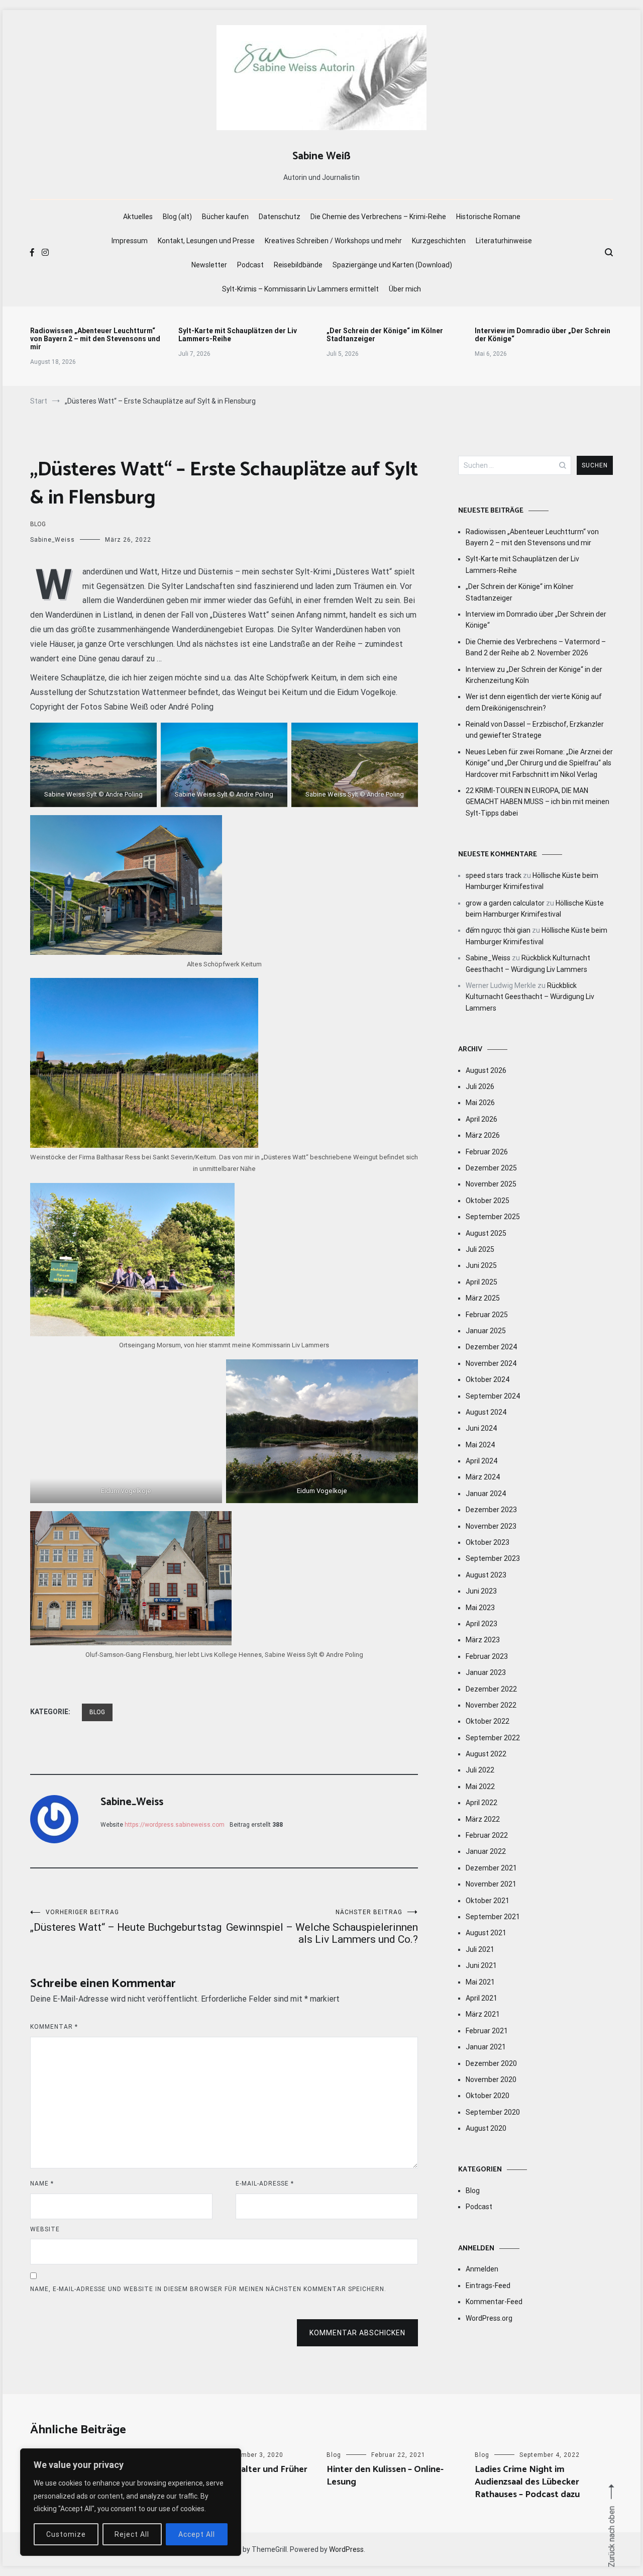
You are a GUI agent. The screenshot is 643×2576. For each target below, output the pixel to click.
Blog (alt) (177, 217)
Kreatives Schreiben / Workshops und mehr (333, 241)
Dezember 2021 (491, 1868)
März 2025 (483, 1298)
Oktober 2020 (488, 2096)
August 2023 (486, 1575)
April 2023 (481, 1624)
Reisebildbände (298, 265)
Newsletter (209, 265)
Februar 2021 (487, 2031)
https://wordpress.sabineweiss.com (175, 1825)
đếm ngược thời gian (498, 930)
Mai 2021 (480, 1982)
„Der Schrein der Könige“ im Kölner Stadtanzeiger (385, 335)
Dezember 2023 (491, 1510)
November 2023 (491, 1526)
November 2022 (491, 1705)
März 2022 (483, 1819)
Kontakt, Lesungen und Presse (206, 241)
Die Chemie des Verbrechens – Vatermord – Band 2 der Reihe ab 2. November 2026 (536, 647)
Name (42, 2184)
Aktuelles (138, 217)
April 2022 (481, 1803)
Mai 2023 (480, 1608)
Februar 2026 (487, 1152)
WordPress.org (489, 2318)
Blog (38, 524)
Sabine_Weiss (52, 540)
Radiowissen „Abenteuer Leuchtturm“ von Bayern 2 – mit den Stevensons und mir (95, 339)
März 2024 (483, 1477)
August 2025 (486, 1233)
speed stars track (494, 875)
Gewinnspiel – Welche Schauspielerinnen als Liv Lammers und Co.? (322, 1927)
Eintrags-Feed (488, 2286)
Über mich (405, 289)
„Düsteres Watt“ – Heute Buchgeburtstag (126, 1921)
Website (45, 2229)
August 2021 (486, 1933)
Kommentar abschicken (357, 2333)
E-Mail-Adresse (265, 2184)
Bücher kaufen (225, 217)
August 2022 (486, 1754)
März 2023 (483, 1640)
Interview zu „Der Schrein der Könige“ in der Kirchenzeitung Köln (534, 675)
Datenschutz (280, 217)
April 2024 (481, 1461)
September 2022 (493, 1738)
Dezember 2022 (491, 1689)
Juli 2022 (480, 1770)
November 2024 (491, 1363)
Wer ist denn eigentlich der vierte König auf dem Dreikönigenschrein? (534, 702)
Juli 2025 (480, 1249)
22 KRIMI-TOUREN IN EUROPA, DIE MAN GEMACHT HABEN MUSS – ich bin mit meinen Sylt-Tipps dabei (538, 802)
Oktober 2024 (488, 1379)
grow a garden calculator (505, 903)
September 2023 (493, 1558)
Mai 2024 (480, 1445)
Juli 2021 (480, 1949)
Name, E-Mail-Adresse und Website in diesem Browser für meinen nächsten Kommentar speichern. (208, 2289)
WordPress (346, 2549)
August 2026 (486, 1070)
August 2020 (486, 2128)
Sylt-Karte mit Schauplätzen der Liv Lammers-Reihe (238, 335)
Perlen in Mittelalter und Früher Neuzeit (243, 2476)
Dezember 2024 (491, 1347)
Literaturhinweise (504, 241)
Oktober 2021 (488, 1901)
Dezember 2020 (491, 2063)
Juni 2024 (481, 1428)
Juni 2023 (481, 1591)
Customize (66, 2534)
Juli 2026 (480, 1086)
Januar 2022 (486, 1851)
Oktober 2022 (488, 1721)
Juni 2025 (481, 1265)
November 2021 (491, 1884)
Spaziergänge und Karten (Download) (392, 265)
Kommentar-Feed (494, 2302)
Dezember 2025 (491, 1168)
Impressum (130, 241)
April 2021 (481, 1998)
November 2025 (491, 1184)
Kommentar (54, 2027)
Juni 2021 (481, 1965)
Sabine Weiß (321, 156)
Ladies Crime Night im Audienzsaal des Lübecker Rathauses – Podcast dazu (527, 2482)
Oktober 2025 (488, 1201)
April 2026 (481, 1119)
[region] (131, 2502)
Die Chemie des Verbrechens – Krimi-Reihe (378, 217)
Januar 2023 (486, 1672)
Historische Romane (488, 217)
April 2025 (481, 1282)
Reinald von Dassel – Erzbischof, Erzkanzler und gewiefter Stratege (535, 730)
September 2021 (493, 1917)
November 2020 (491, 2079)
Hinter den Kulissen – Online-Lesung (385, 2476)
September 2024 (493, 1396)
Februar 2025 (487, 1315)
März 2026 (483, 1135)
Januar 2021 (486, 2047)
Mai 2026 (480, 1103)
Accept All (197, 2534)
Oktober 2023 (488, 1542)
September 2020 (493, 2112)
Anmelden (482, 2269)
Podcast (250, 265)
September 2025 (493, 1217)
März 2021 (483, 2014)
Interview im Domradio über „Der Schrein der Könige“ (543, 335)
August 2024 (486, 1412)
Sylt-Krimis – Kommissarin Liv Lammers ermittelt (300, 289)
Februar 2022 (487, 1835)
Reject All (132, 2534)
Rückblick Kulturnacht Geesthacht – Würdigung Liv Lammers (530, 997)
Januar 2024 (486, 1494)
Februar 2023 (487, 1656)
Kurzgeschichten (439, 241)
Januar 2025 (486, 1331)
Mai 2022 (480, 1787)
